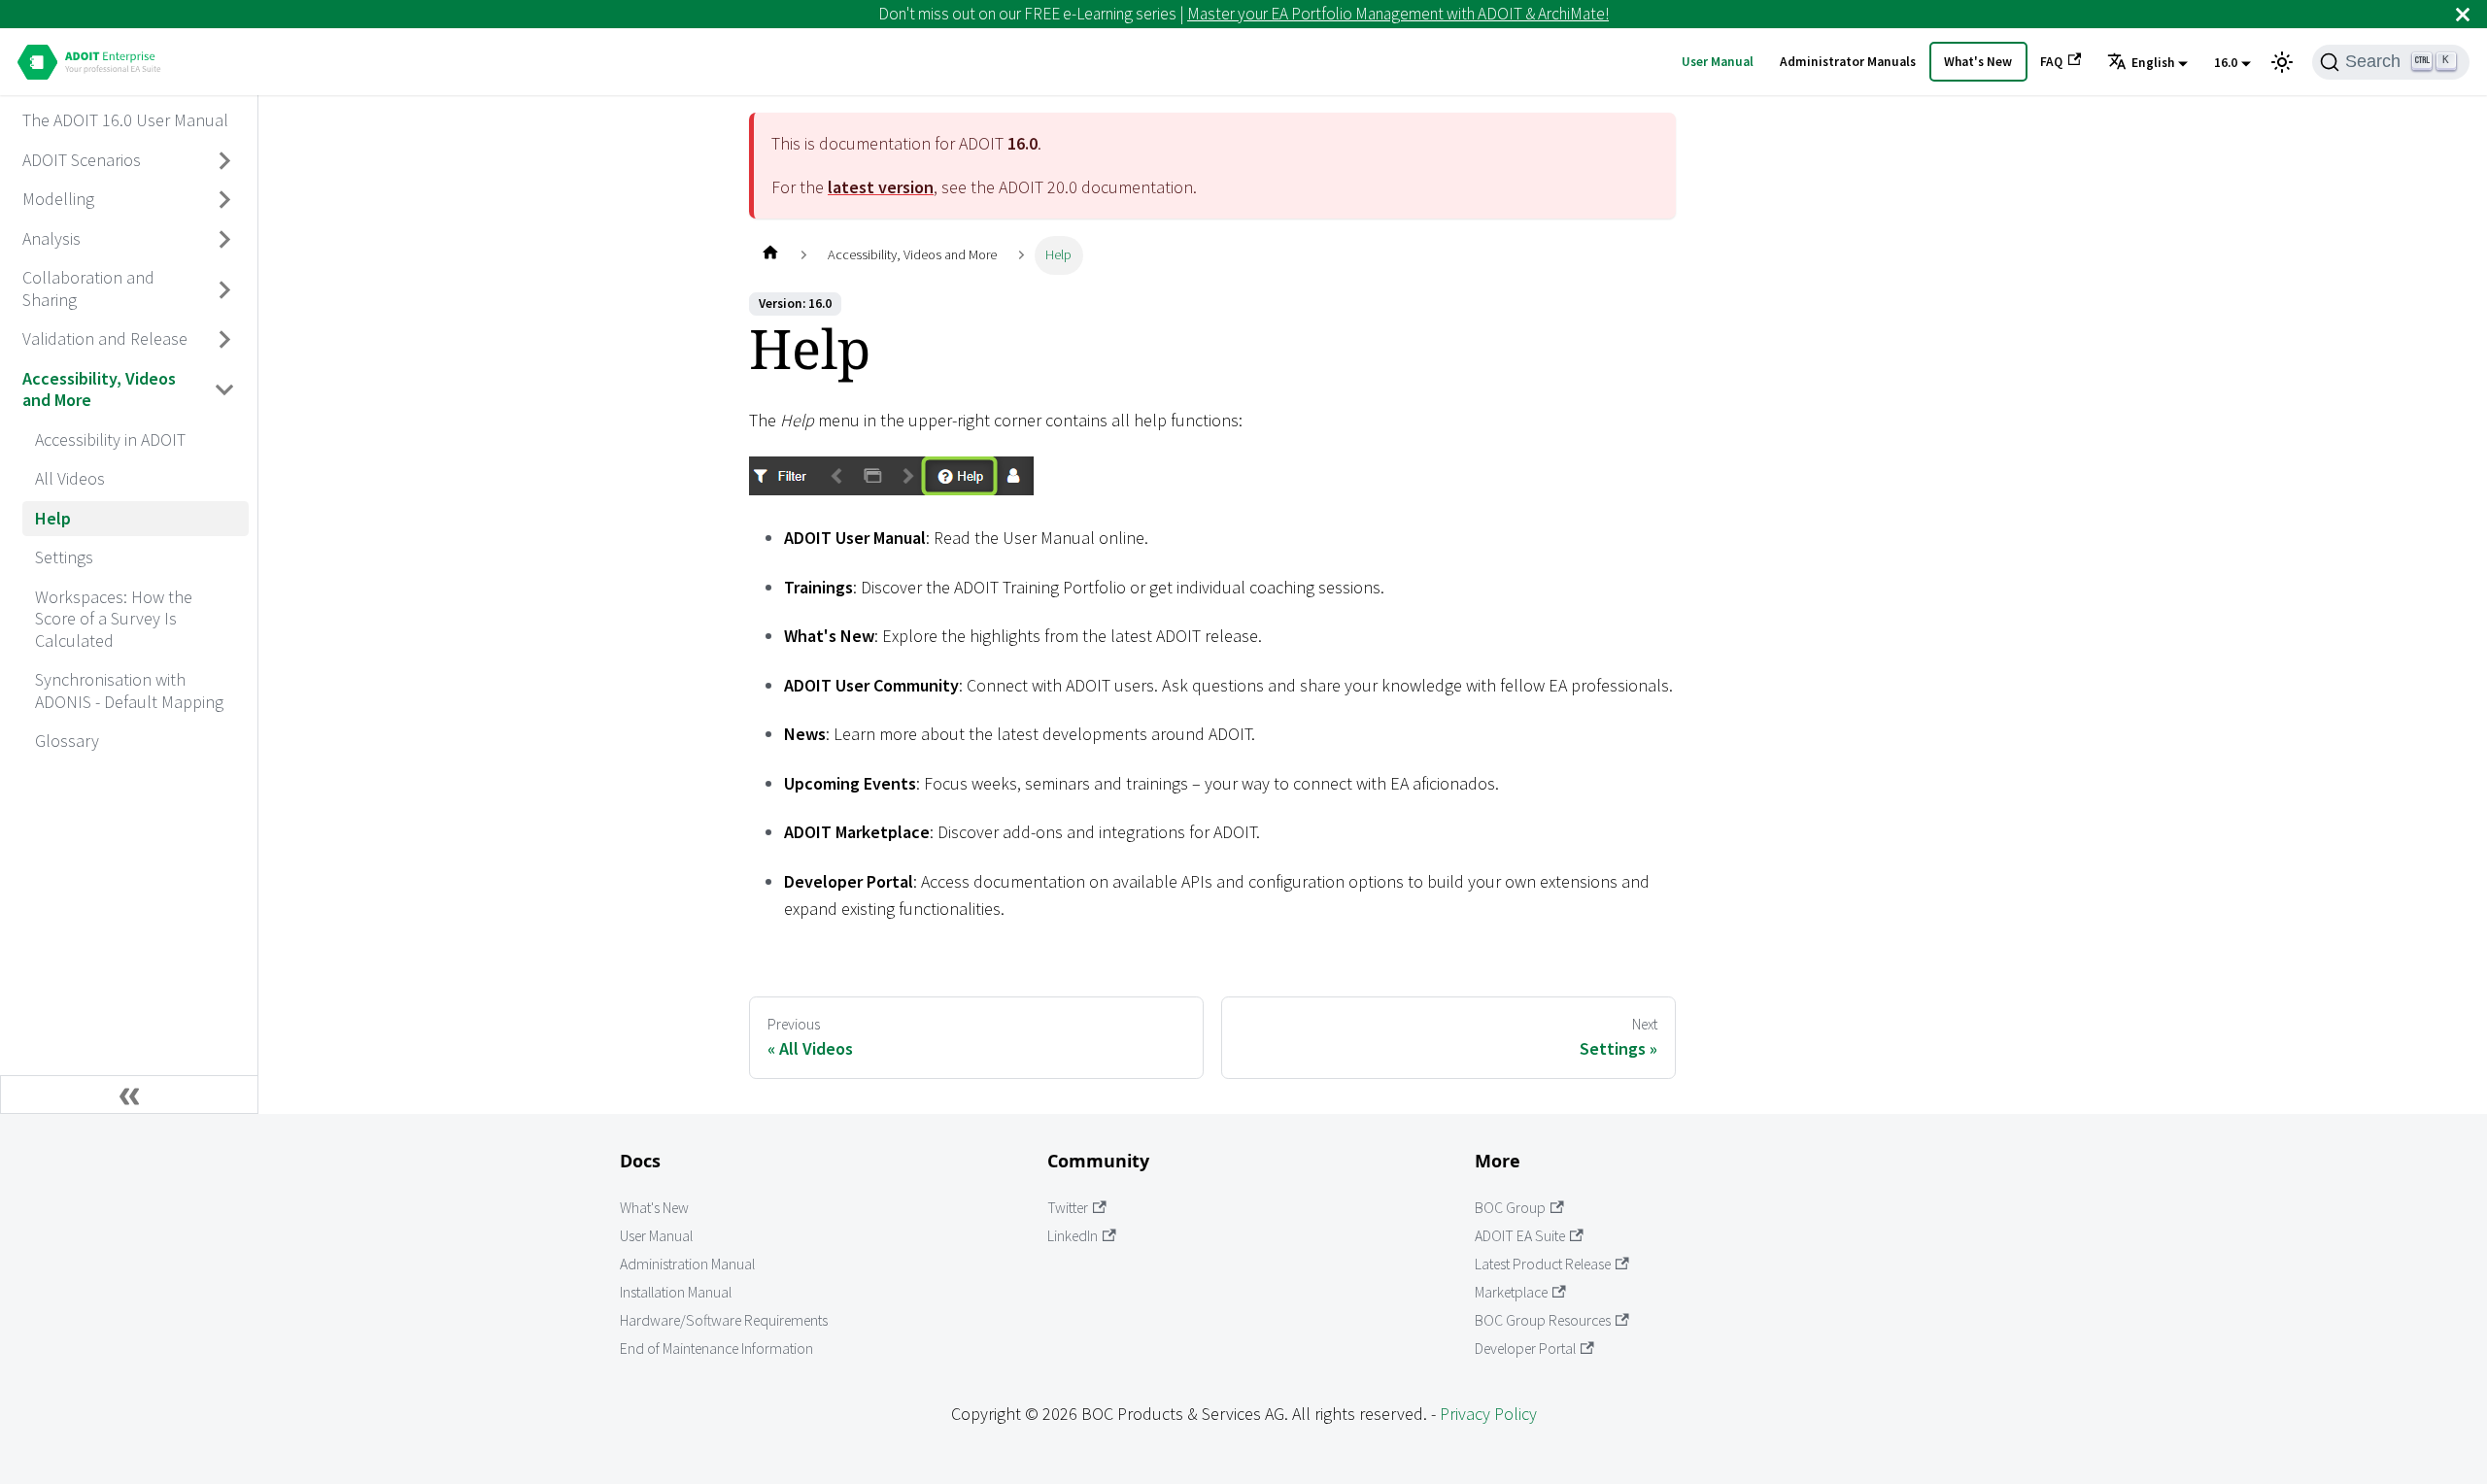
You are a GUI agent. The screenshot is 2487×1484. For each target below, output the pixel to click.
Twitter (1068, 1208)
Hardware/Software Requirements (724, 1320)
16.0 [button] (2226, 63)
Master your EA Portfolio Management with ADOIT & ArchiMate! (1398, 14)
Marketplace (1511, 1292)
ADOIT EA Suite (1520, 1236)
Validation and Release (105, 338)
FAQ (2051, 62)
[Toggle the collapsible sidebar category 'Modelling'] (225, 200)
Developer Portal (1525, 1349)
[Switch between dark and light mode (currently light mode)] (2282, 62)
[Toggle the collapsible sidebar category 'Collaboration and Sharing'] (225, 290)
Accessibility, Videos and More (99, 389)
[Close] (2463, 14)
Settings (64, 557)
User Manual (1718, 62)
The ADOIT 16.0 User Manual (125, 120)
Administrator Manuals (1848, 62)
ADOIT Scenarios (82, 160)
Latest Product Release (1543, 1264)
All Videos (70, 478)
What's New (1978, 62)
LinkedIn (1073, 1236)
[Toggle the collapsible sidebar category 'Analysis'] (225, 239)
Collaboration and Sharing (88, 288)
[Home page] (770, 255)
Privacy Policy (1488, 1414)
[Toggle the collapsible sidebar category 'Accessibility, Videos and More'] (225, 390)
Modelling (58, 199)
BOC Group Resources (1543, 1320)
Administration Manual (687, 1264)
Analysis (51, 238)
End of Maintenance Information (716, 1349)
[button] (2147, 63)
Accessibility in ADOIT (110, 439)
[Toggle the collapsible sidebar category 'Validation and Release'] (225, 340)
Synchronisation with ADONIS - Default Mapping (129, 691)
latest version (881, 187)
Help (53, 518)
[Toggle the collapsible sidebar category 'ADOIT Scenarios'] (225, 160)
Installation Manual (676, 1292)
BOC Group (1510, 1208)
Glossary (67, 741)
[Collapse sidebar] (129, 1095)
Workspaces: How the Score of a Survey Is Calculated (114, 619)
